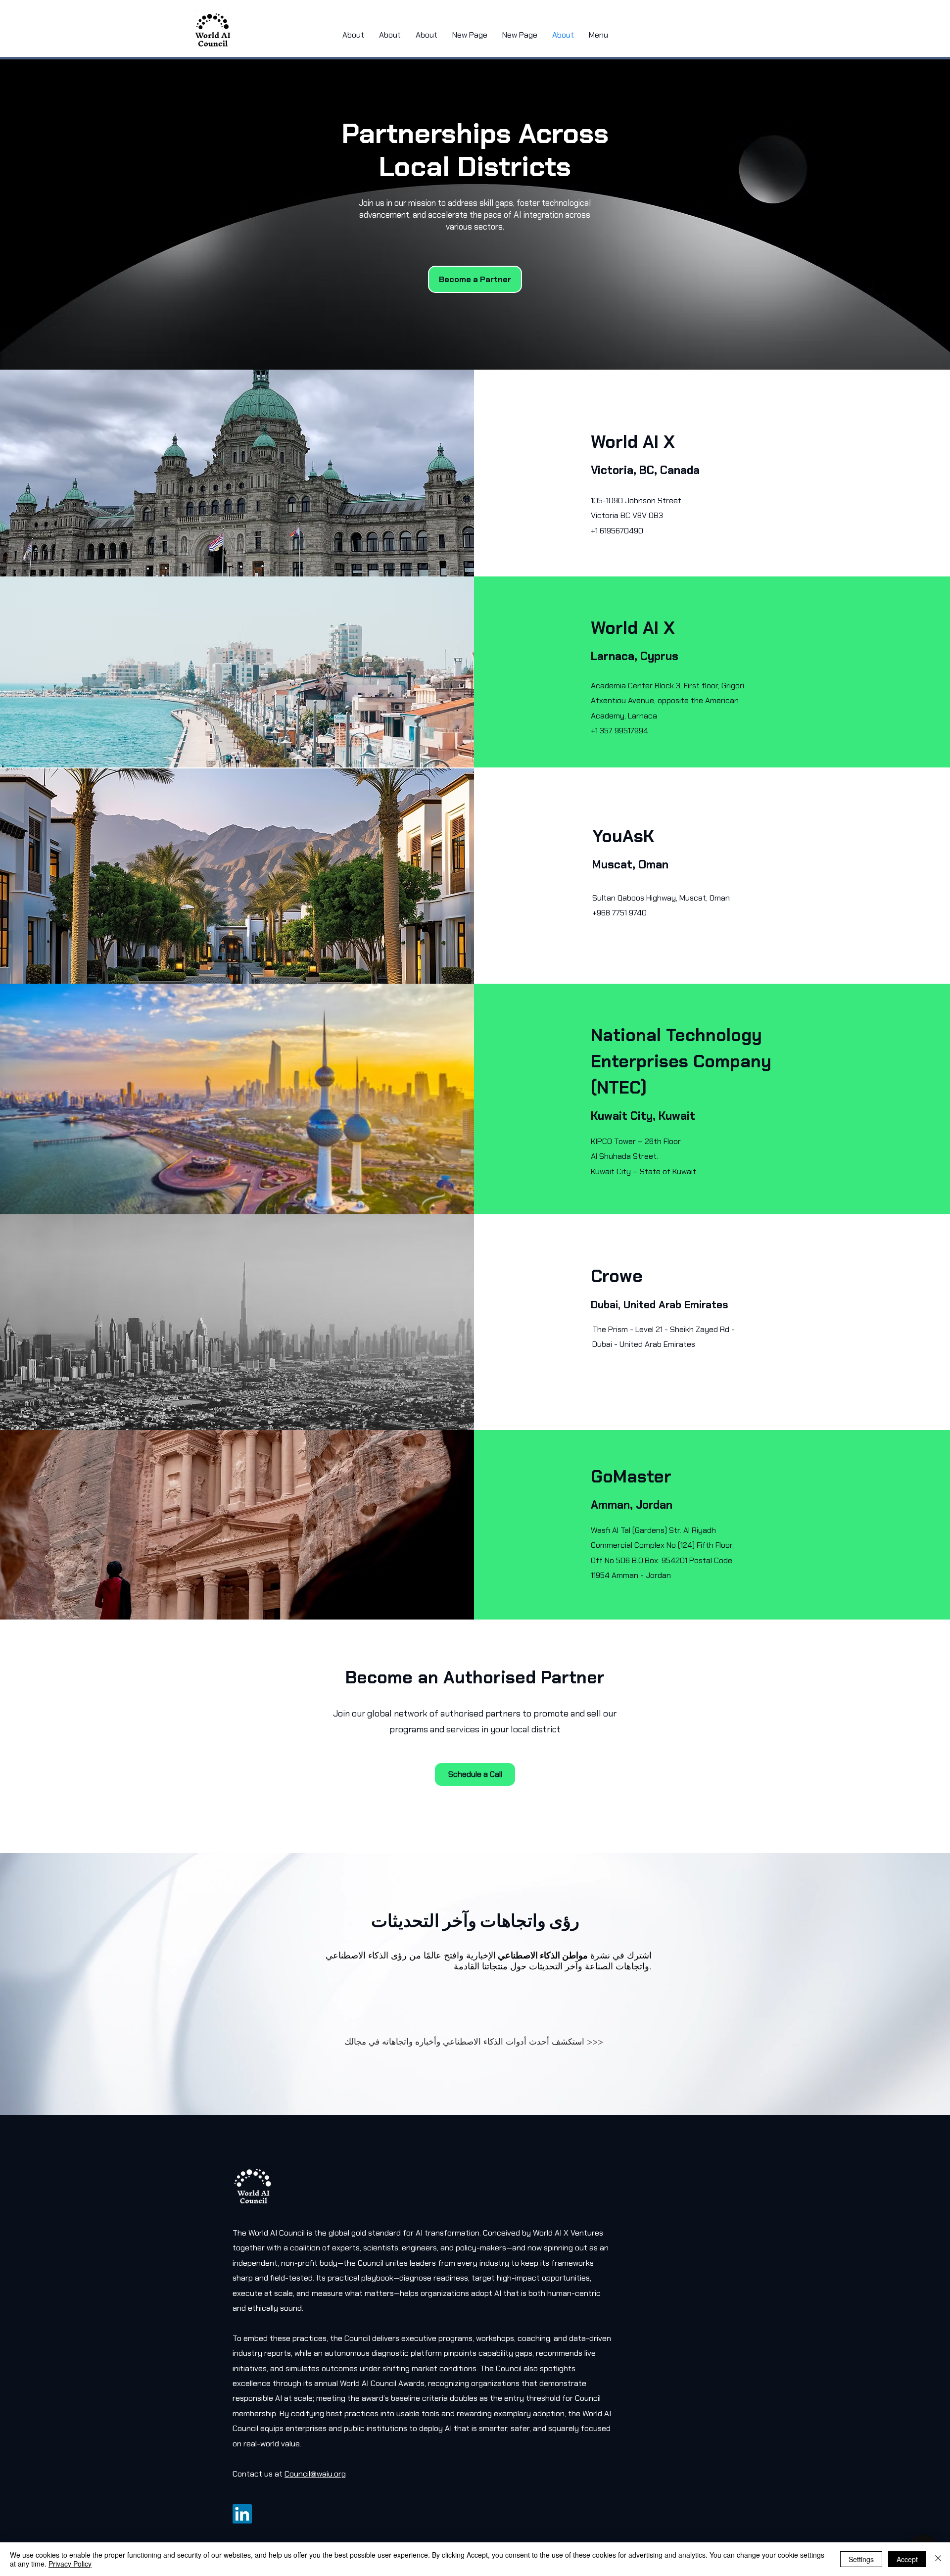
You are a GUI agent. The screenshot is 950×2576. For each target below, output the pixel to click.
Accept (907, 2559)
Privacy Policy (70, 2564)
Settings (861, 2559)
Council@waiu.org (315, 2474)
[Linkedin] (242, 2514)
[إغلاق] (938, 2559)
